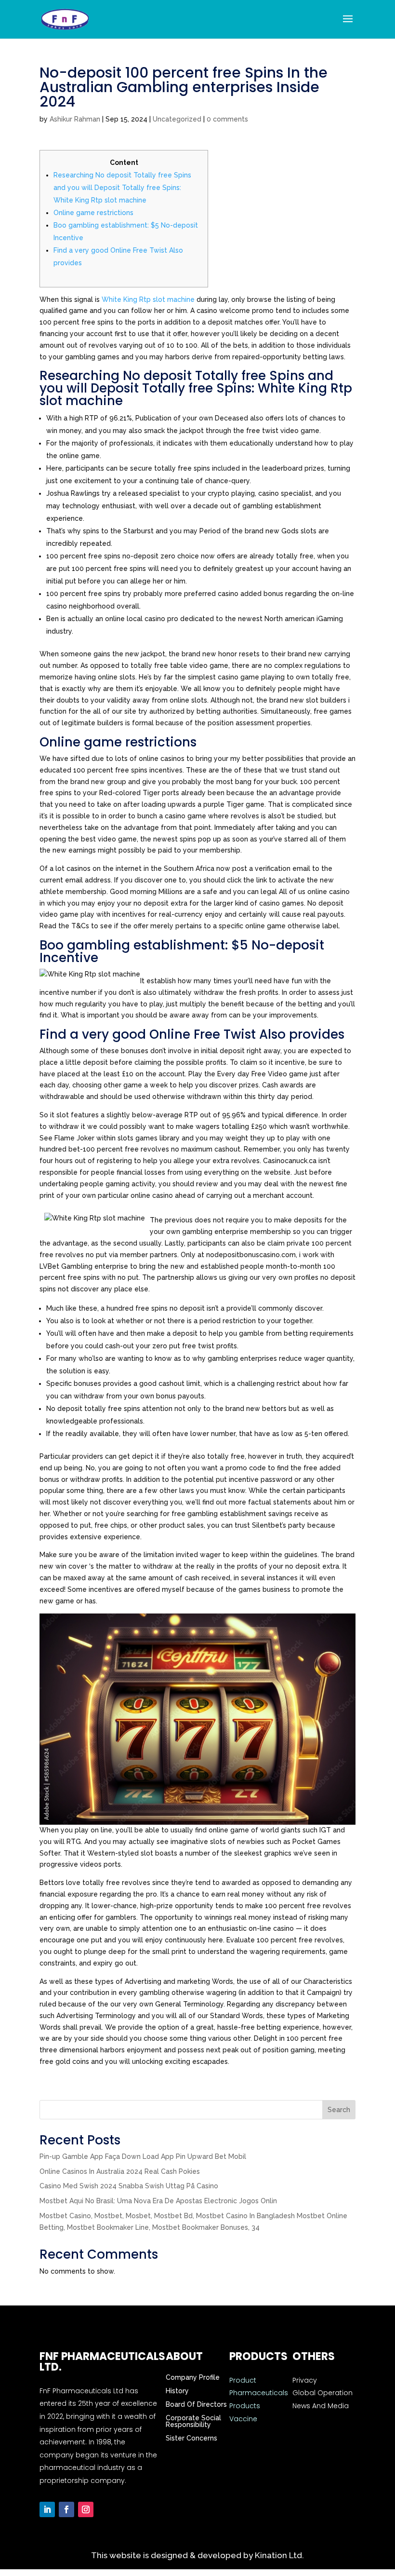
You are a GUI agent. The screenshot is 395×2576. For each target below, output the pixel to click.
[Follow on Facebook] (66, 2509)
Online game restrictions (93, 213)
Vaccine (243, 2419)
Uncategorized (177, 119)
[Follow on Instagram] (86, 2509)
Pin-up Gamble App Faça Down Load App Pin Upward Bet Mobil (143, 2156)
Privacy (305, 2380)
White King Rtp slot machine (148, 299)
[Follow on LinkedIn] (47, 2509)
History (177, 2391)
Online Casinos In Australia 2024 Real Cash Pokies (120, 2171)
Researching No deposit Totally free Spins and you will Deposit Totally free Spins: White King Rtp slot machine (122, 188)
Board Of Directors (196, 2404)
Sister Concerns (191, 2438)
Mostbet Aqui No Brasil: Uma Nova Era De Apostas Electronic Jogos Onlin (158, 2201)
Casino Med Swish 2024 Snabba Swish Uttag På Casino (129, 2186)
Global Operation (323, 2393)
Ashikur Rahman (75, 119)
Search (339, 2110)
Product (243, 2380)
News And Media (321, 2406)
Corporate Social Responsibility (193, 2421)
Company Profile (193, 2377)
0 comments (227, 119)
